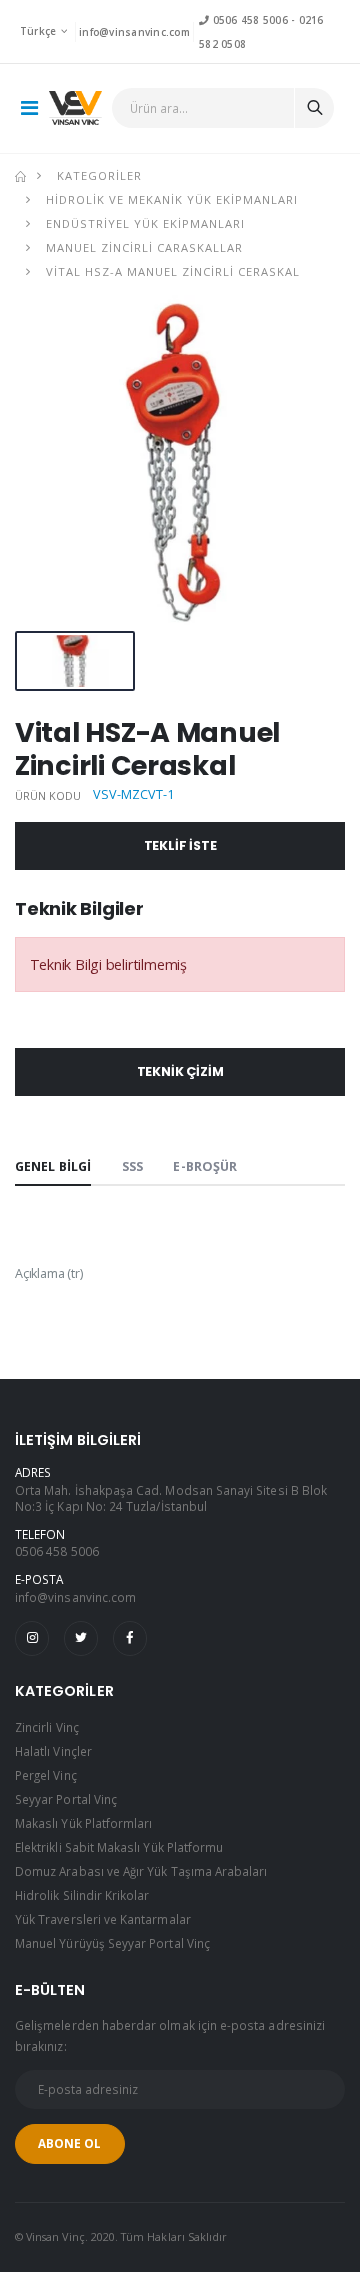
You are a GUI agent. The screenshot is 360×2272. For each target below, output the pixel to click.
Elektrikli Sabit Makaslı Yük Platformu (119, 1847)
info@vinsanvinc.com (134, 32)
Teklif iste (180, 845)
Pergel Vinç (46, 1775)
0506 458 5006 (248, 20)
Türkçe (38, 31)
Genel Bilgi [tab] (53, 1166)
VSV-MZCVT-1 (133, 794)
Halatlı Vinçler (53, 1751)
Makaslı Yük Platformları (83, 1823)
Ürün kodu (48, 795)
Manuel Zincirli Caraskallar (144, 247)
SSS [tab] (132, 1166)
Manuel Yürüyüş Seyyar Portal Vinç (112, 1943)
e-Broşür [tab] (205, 1166)
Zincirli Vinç (47, 1727)
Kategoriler (99, 175)
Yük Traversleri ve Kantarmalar (103, 1919)
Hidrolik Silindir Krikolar (82, 1895)
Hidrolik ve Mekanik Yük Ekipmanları (172, 199)
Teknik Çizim (180, 1071)
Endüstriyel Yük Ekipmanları (145, 223)
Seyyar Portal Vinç (66, 1799)
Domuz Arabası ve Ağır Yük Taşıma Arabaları (141, 1871)
